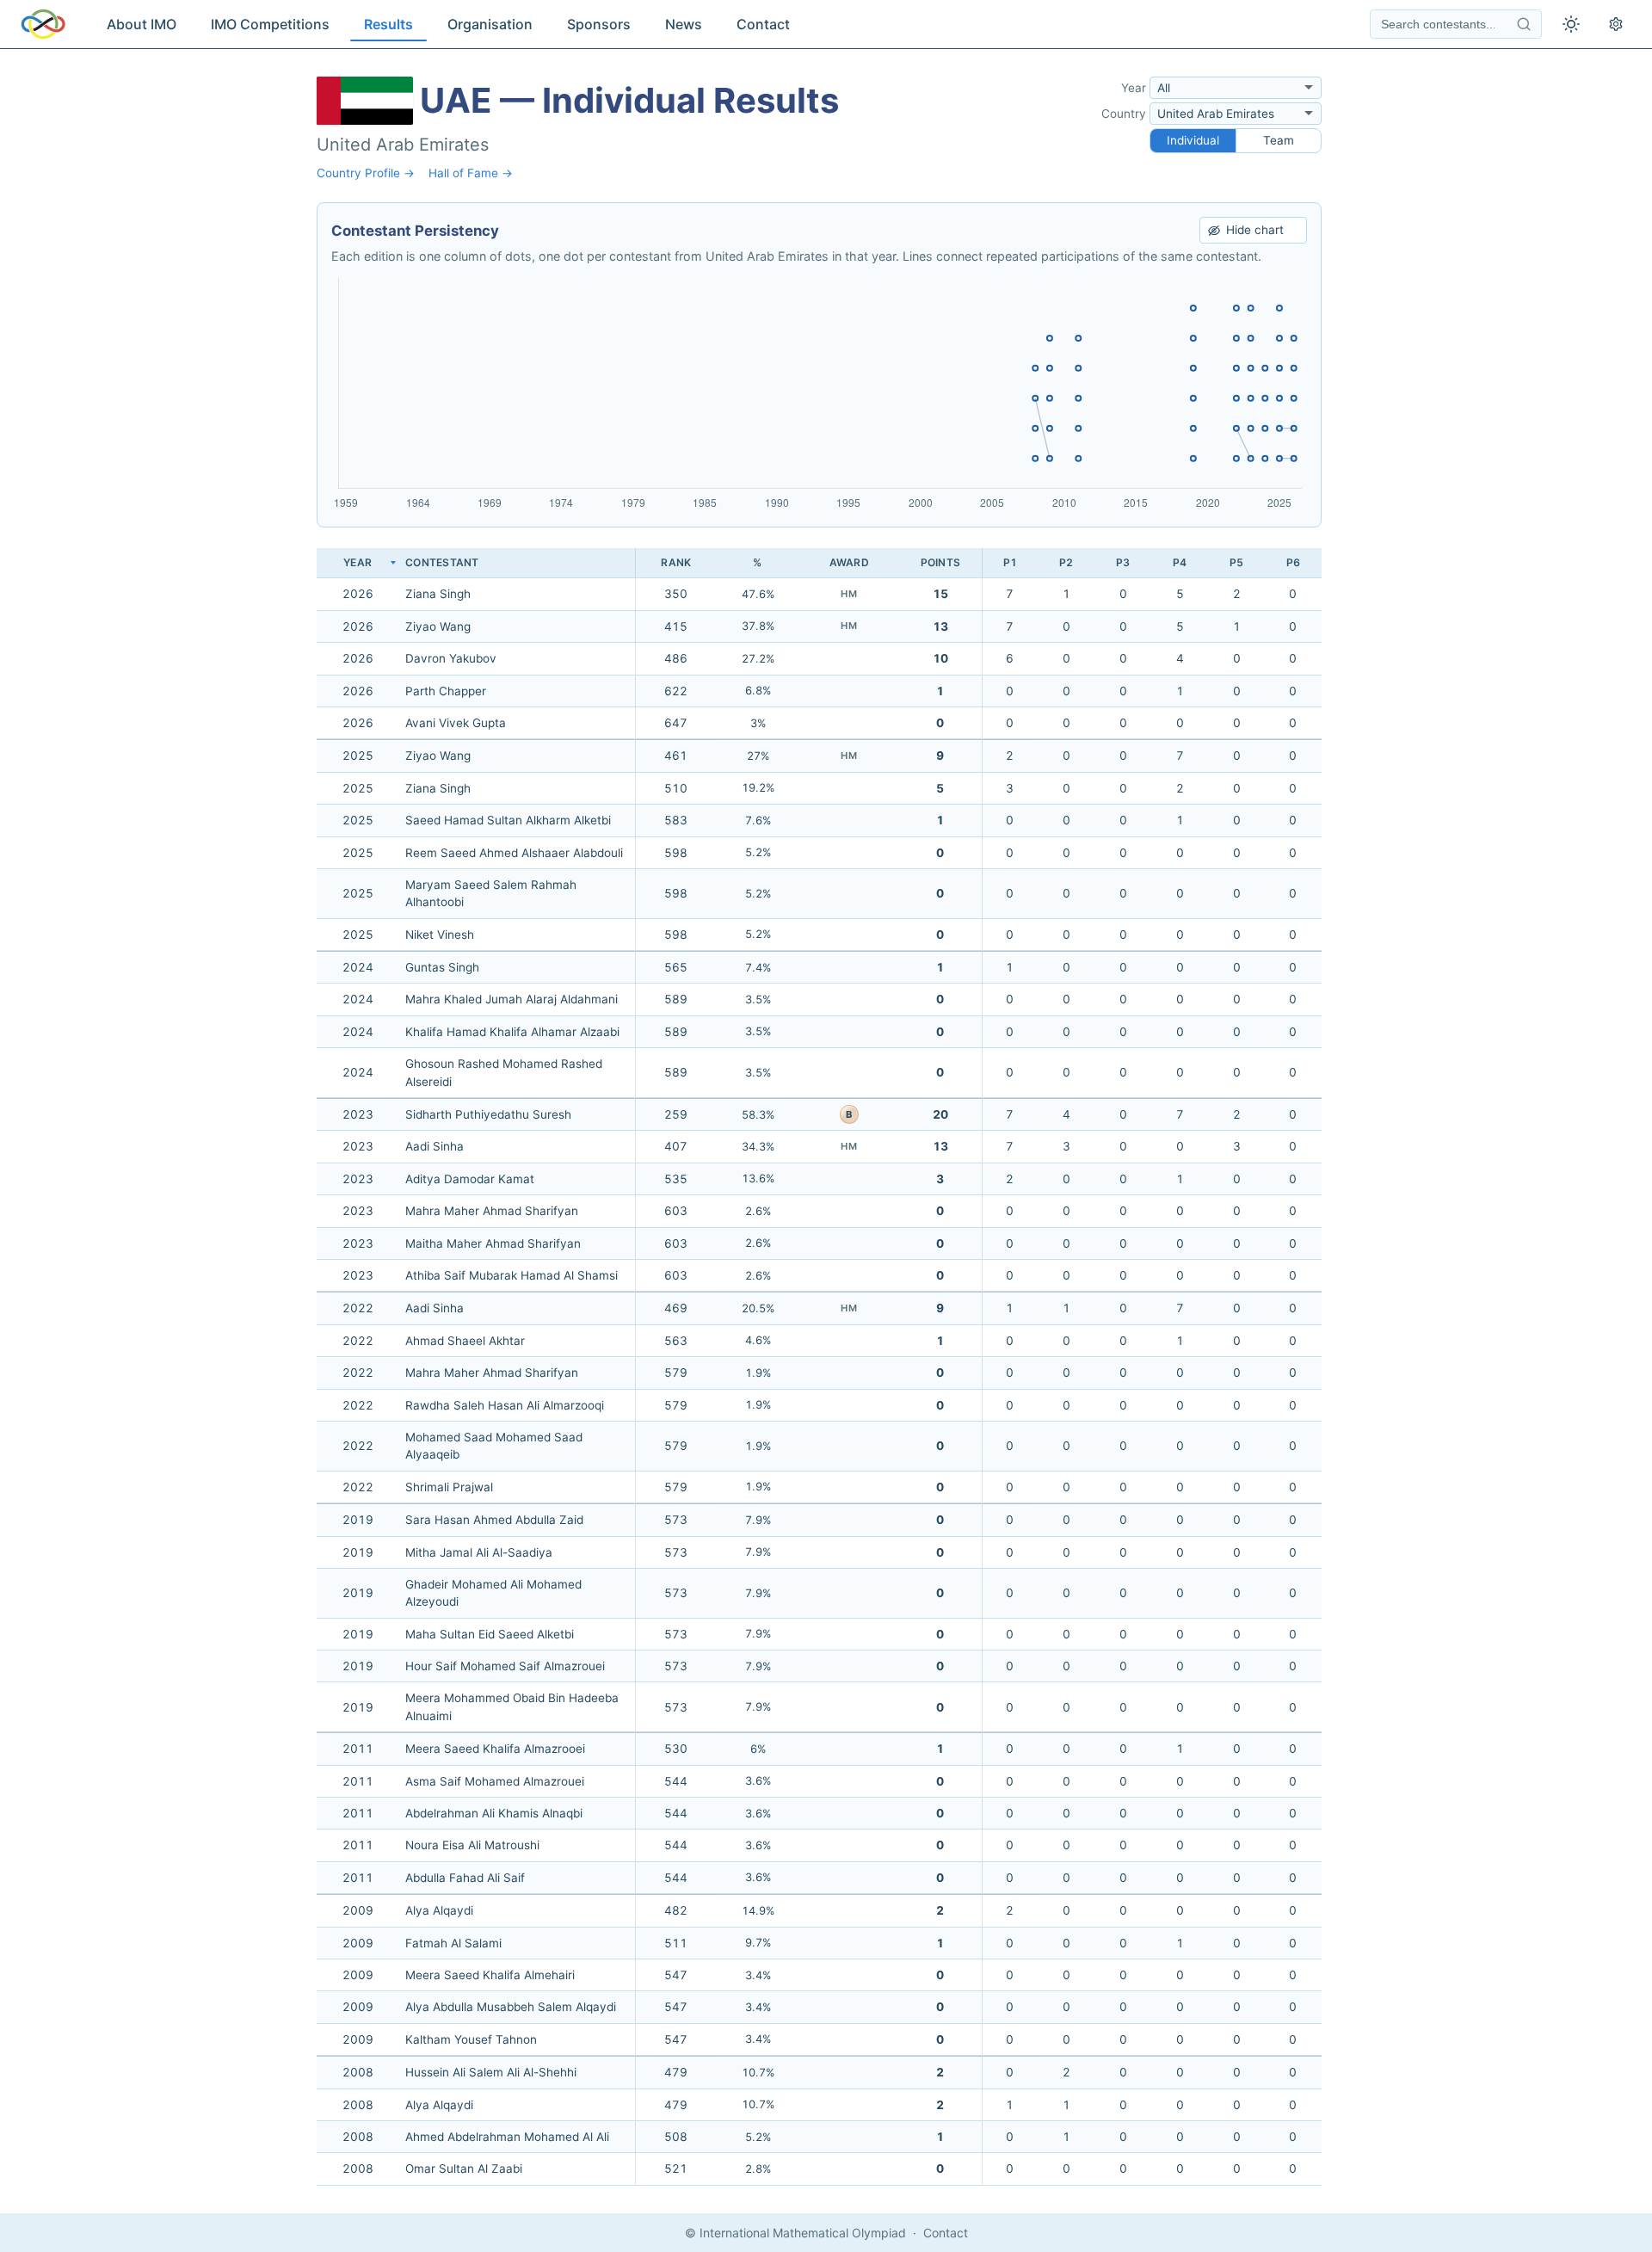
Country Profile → (366, 173)
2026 (358, 594)
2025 (358, 756)
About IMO (142, 24)
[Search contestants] (1524, 24)
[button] (676, 563)
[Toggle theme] (1571, 24)
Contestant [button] (442, 562)
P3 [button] (1123, 562)
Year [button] (358, 562)
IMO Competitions (270, 24)
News (684, 24)
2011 (358, 1749)
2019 (358, 1520)
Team (1279, 140)
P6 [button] (1293, 562)
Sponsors (599, 24)
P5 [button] (1236, 562)
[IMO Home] (43, 24)
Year (1134, 88)
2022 (358, 1308)
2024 (358, 967)
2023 (358, 1114)
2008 (358, 2072)
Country (1124, 114)
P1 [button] (1010, 562)
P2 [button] (1066, 562)
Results (388, 24)
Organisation (490, 24)
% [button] (757, 562)
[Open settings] (1616, 24)
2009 (358, 1910)
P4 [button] (1180, 562)
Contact (763, 24)
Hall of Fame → (471, 173)
